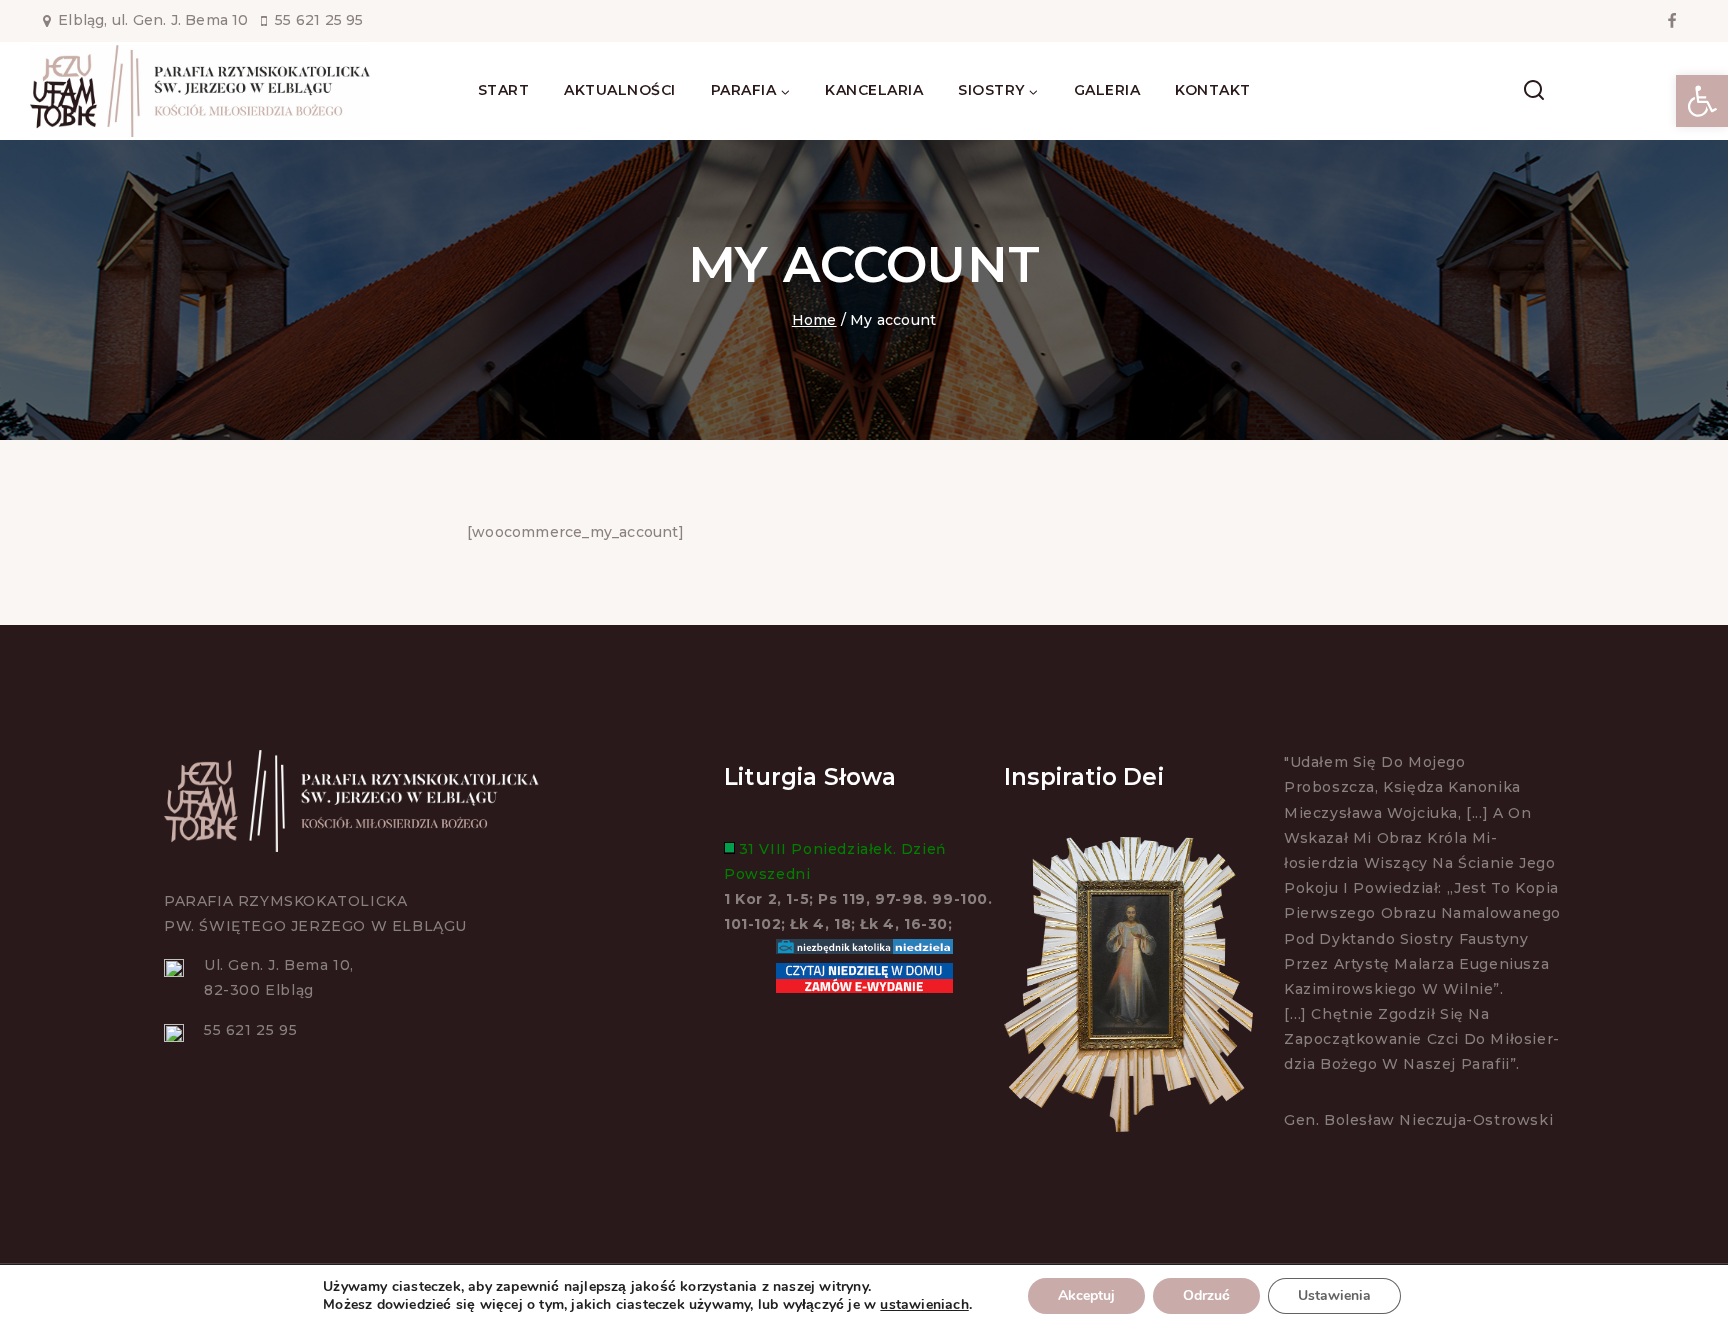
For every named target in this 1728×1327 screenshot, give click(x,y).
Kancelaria (874, 90)
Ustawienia (1334, 1295)
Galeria (1107, 90)
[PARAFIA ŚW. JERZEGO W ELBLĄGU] (200, 91)
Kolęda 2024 (1640, 90)
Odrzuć (1206, 1295)
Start (504, 90)
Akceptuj (1086, 1295)
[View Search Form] (1534, 91)
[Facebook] (1672, 21)
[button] (1702, 101)
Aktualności (620, 90)
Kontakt (1213, 90)
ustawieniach (924, 1305)
